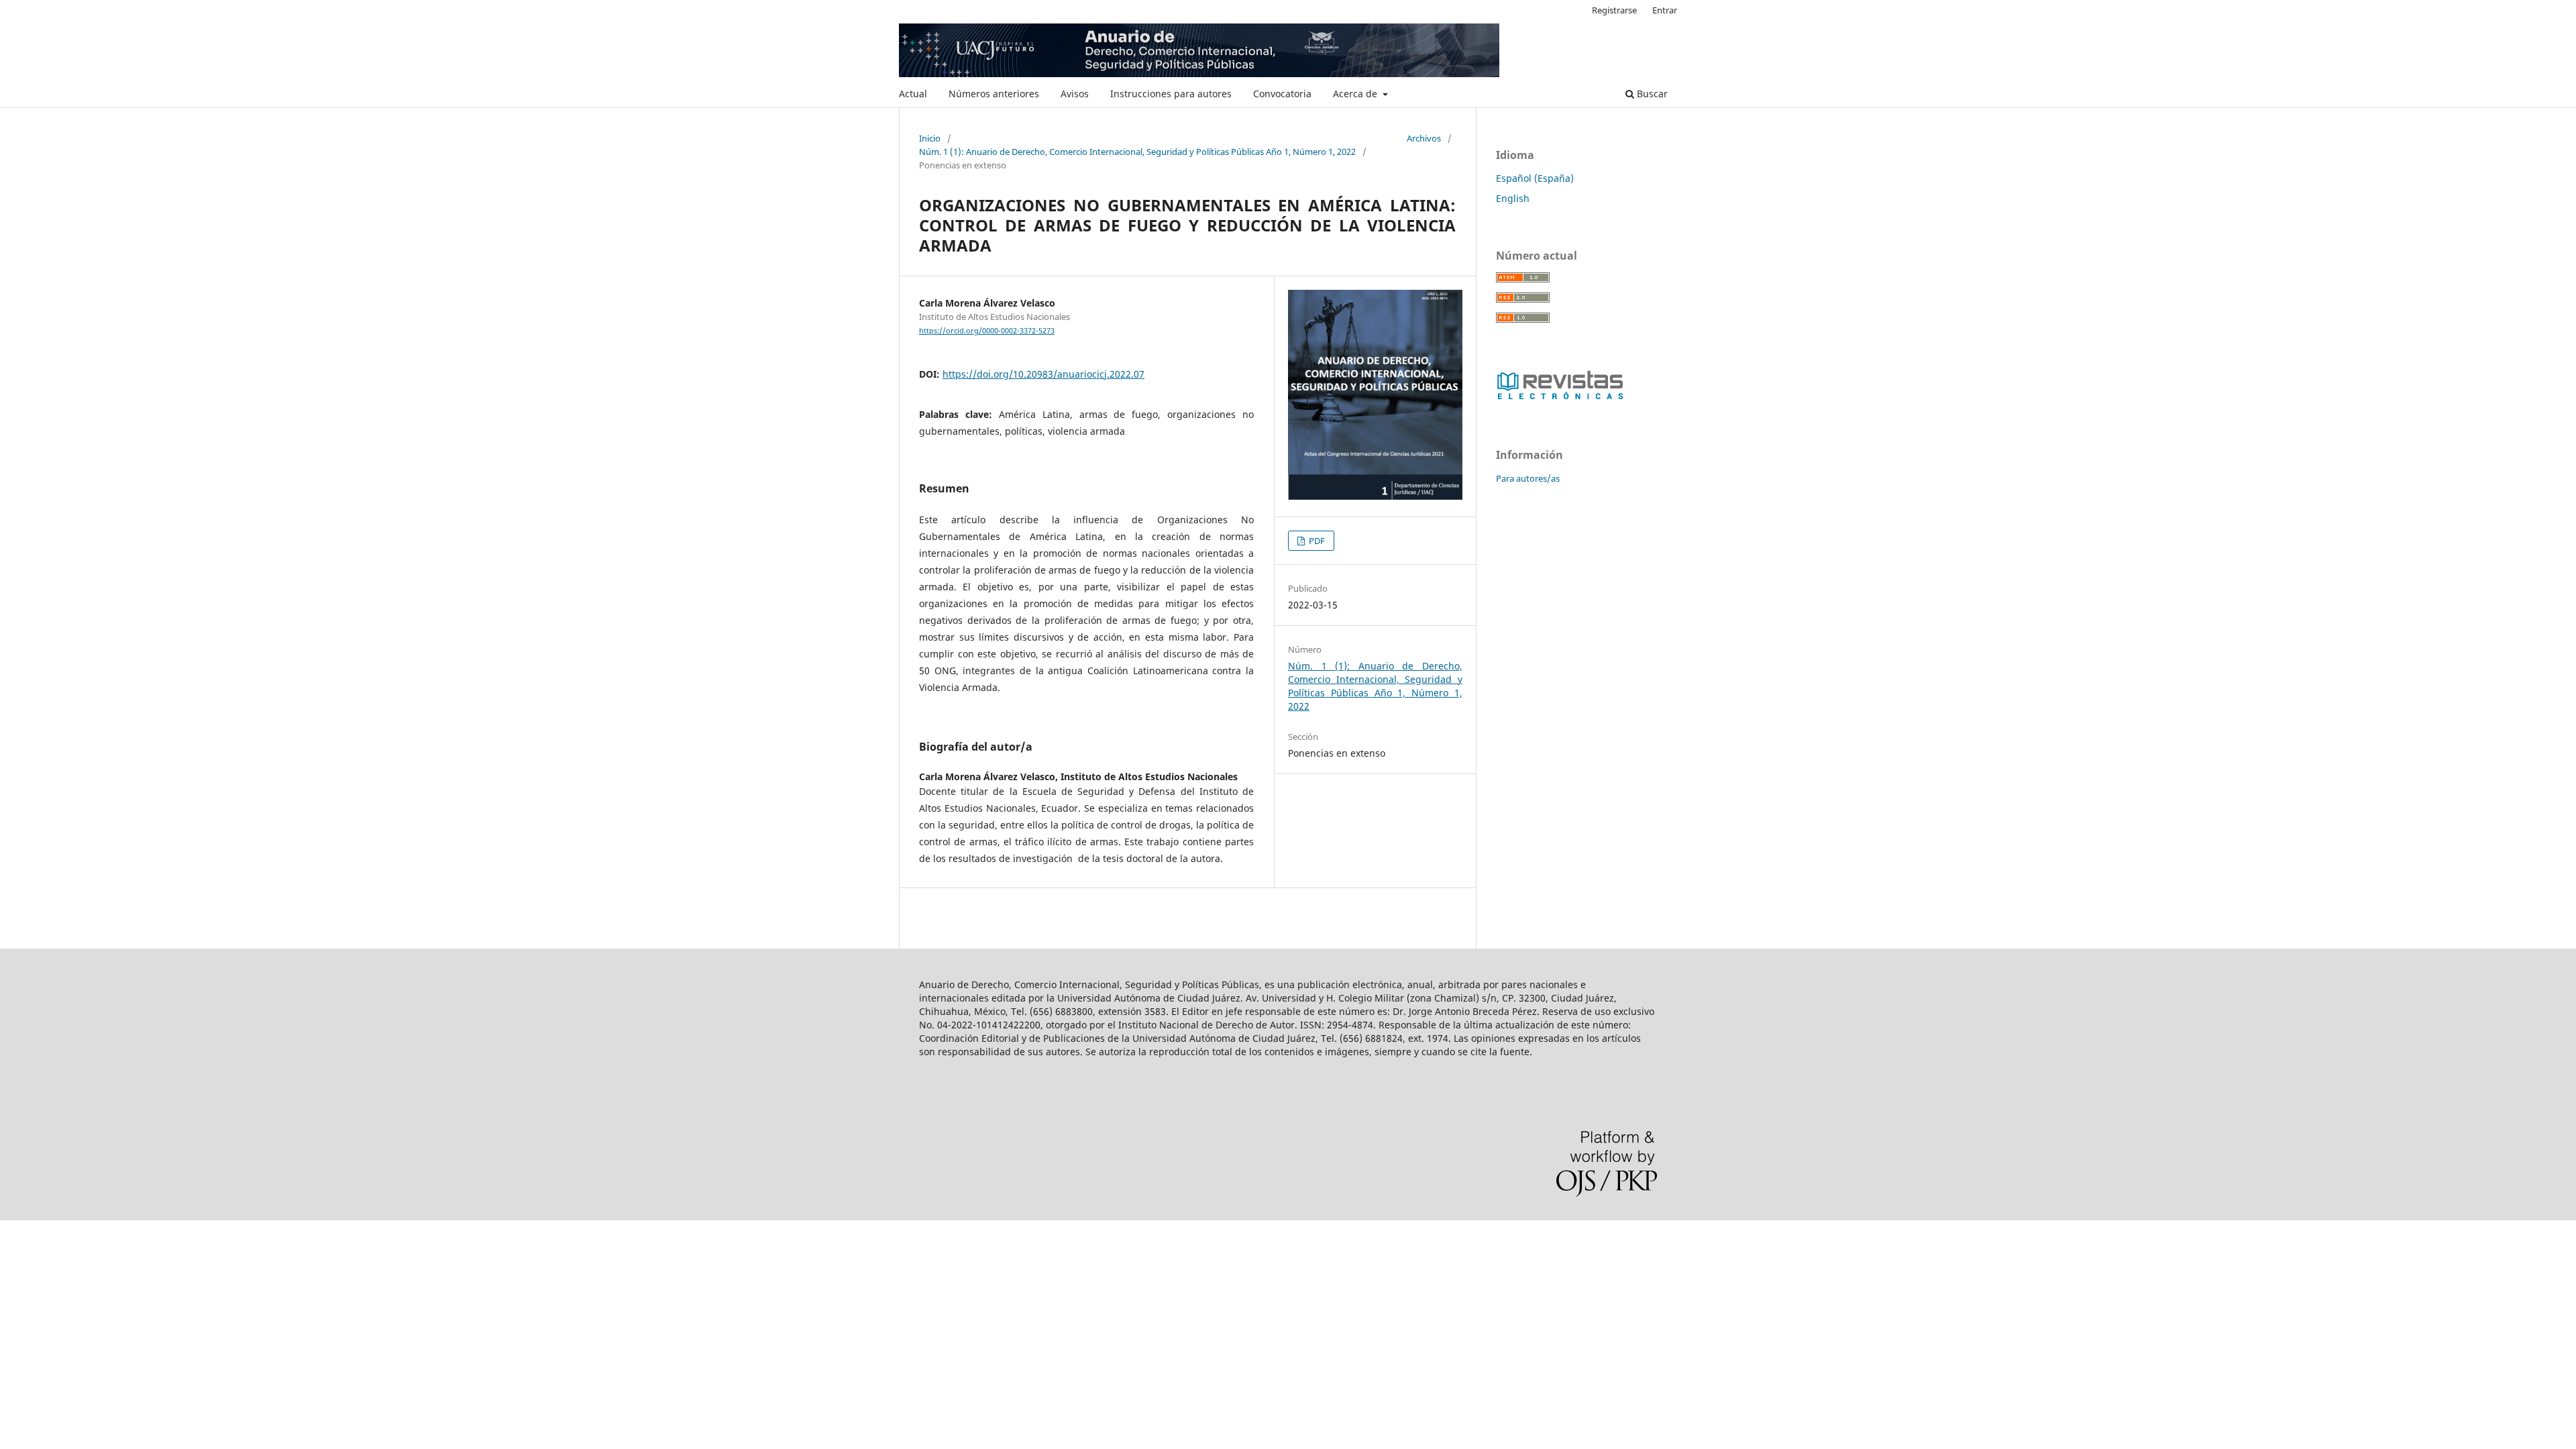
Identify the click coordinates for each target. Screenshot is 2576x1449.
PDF (1316, 541)
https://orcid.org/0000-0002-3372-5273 (987, 331)
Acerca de (1356, 94)
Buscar (1651, 94)
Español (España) (1535, 178)
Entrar (1665, 10)
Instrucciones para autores (1171, 94)
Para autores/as (1528, 478)
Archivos (1424, 138)
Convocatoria (1282, 94)
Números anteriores (994, 94)
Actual (913, 94)
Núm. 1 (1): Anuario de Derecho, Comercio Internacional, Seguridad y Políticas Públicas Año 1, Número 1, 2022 (1137, 152)
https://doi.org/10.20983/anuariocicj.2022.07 (1043, 374)
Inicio (930, 138)
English (1513, 198)
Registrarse (1614, 10)
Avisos (1075, 94)
